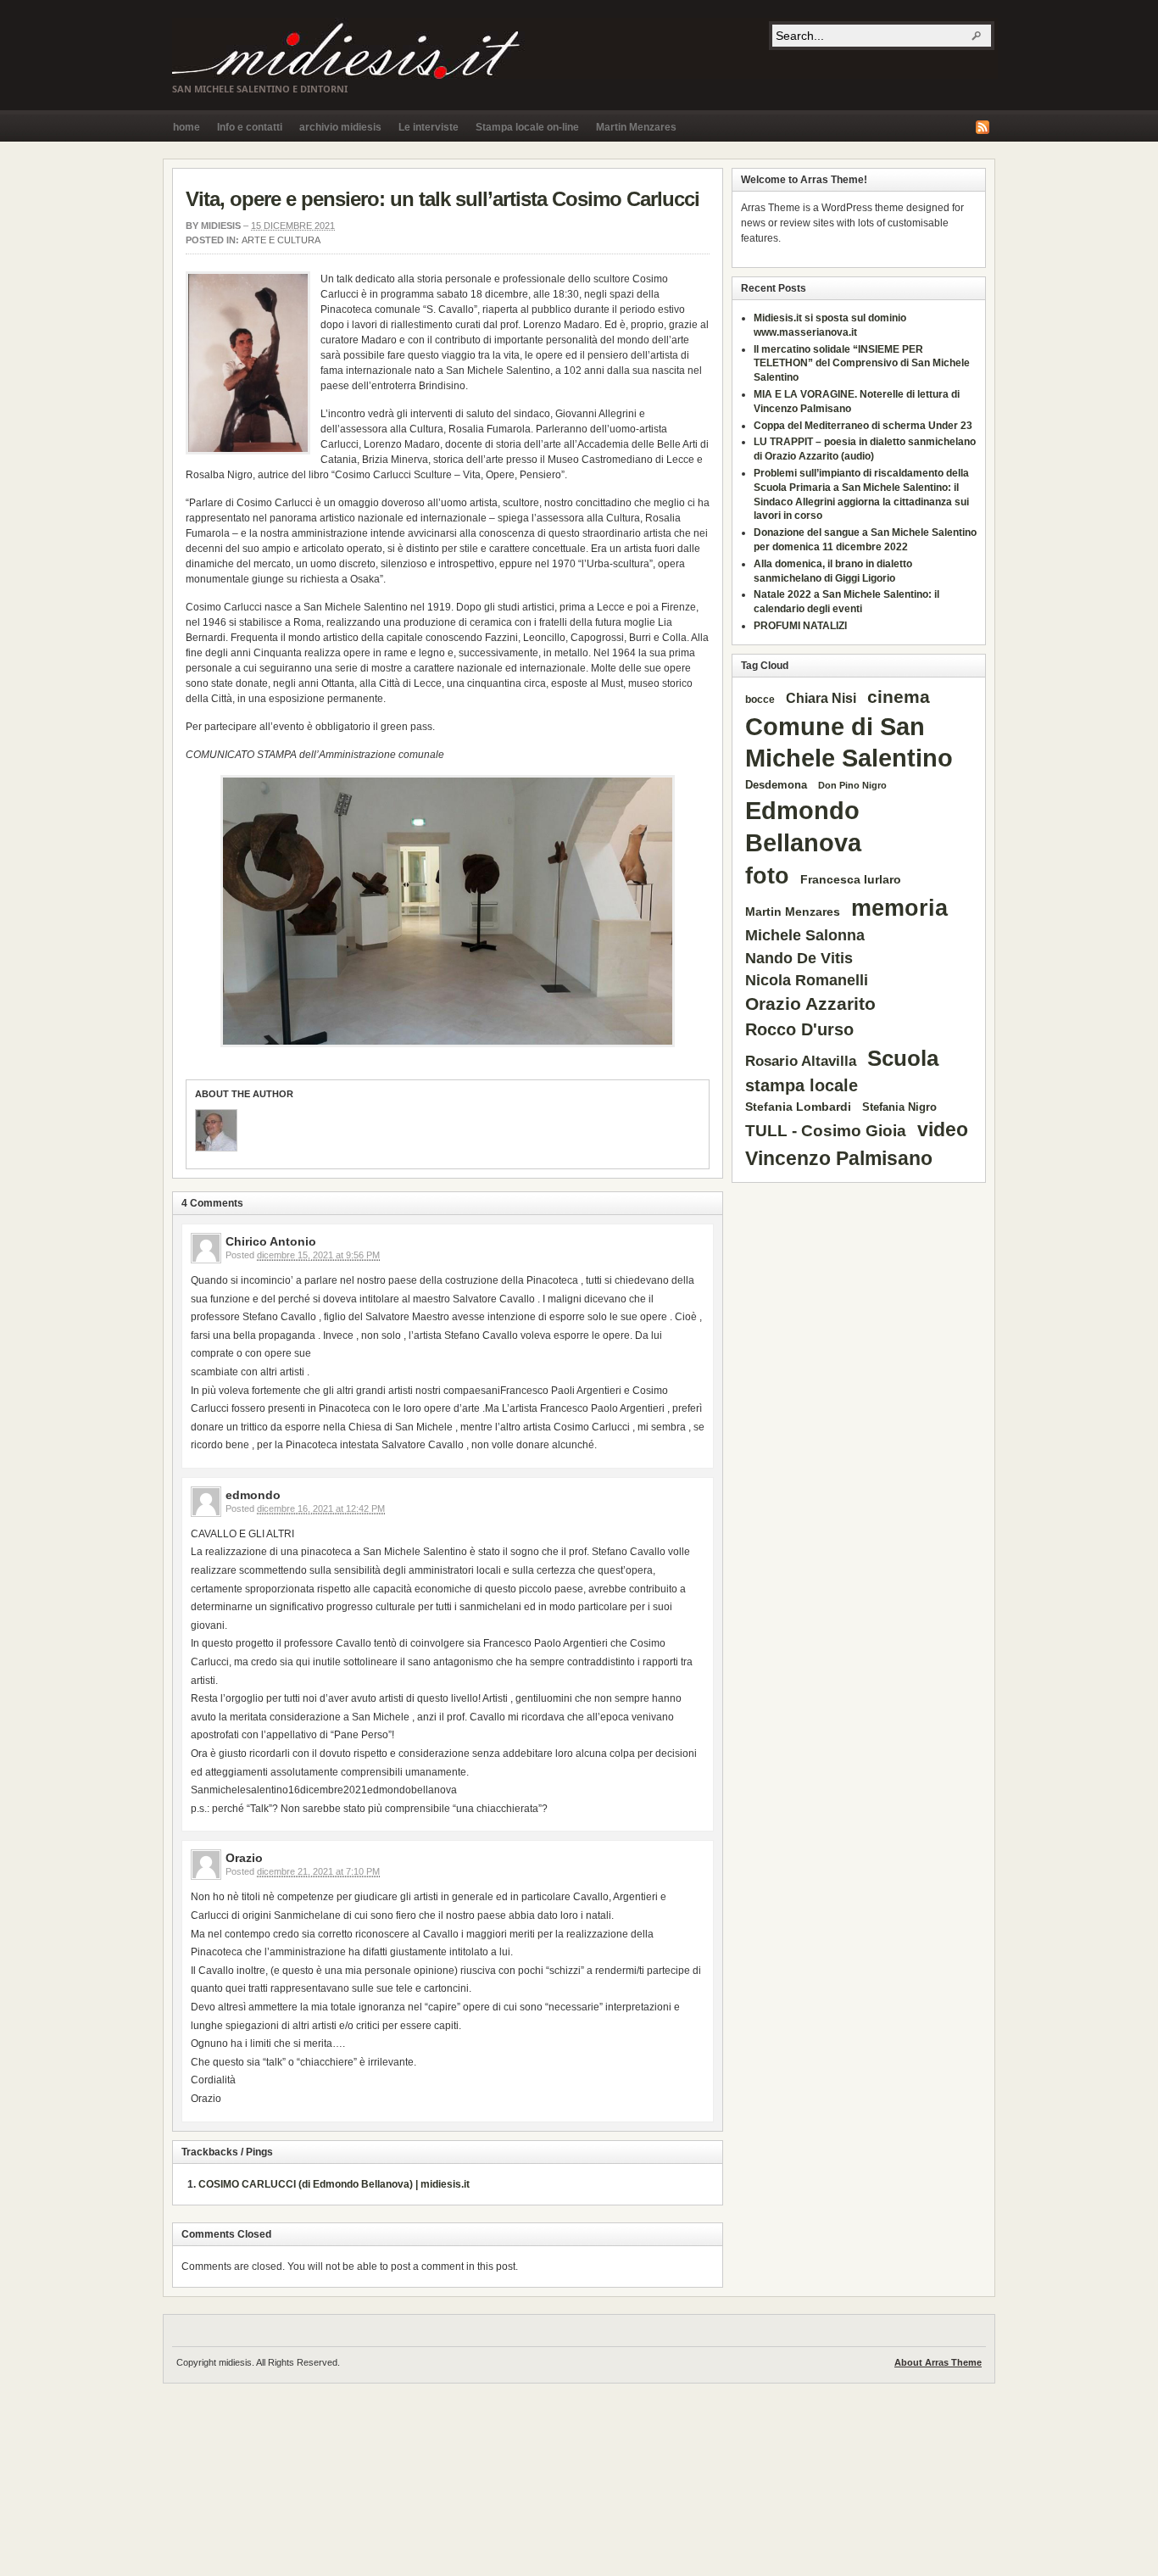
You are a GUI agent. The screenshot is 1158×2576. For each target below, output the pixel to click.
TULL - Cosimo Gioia (826, 1131)
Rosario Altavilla (801, 1061)
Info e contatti (250, 127)
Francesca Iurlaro (851, 880)
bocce (760, 700)
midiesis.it (585, 48)
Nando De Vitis (799, 958)
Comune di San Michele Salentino (849, 743)
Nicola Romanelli (807, 980)
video (943, 1129)
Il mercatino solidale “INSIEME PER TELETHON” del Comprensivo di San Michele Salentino (862, 364)
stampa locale (802, 1085)
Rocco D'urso (799, 1029)
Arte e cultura (281, 240)
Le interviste (429, 127)
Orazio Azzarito (810, 1004)
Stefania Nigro (899, 1107)
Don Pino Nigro (852, 785)
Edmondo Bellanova (803, 826)
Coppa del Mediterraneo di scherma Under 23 (863, 426)
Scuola (903, 1058)
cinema (899, 697)
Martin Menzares (636, 127)
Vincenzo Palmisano (839, 1158)
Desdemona (776, 785)
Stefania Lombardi (798, 1107)
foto (767, 876)
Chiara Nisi (821, 698)
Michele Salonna (805, 935)
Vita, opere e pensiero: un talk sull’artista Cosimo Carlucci (443, 199)
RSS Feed (983, 127)
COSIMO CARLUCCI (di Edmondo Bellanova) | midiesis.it (334, 2184)
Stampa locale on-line (527, 127)
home (187, 127)
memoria (899, 908)
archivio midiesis (340, 127)
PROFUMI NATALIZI (800, 626)
